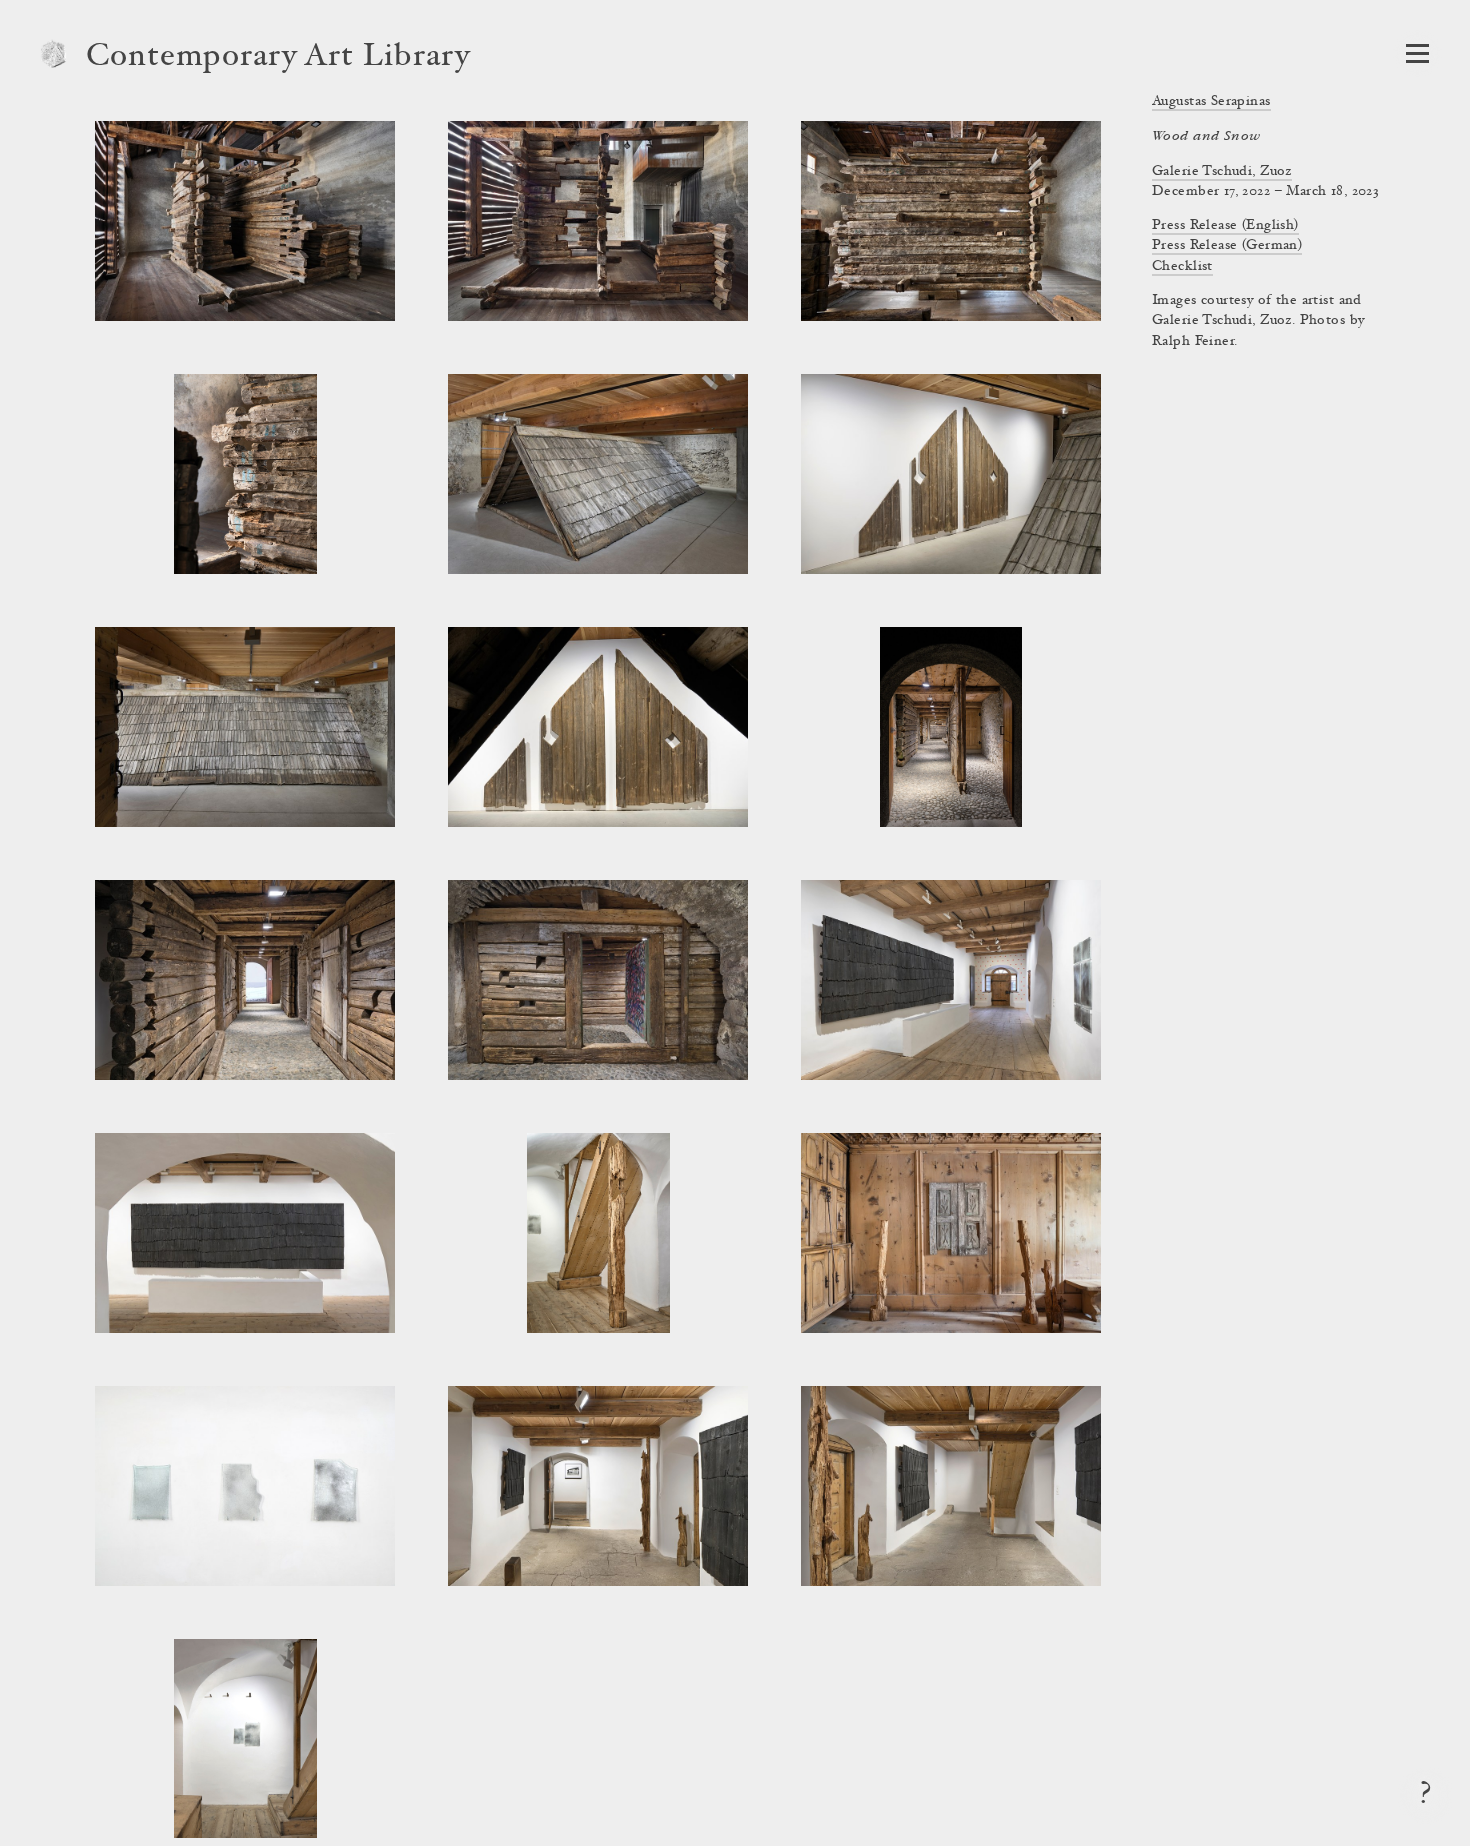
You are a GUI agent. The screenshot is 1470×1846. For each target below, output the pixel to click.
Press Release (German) (1227, 246)
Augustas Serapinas (1211, 102)
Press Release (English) (1225, 226)
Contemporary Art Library (278, 58)
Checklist (1182, 267)
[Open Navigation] (1417, 53)
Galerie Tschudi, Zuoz (1222, 172)
